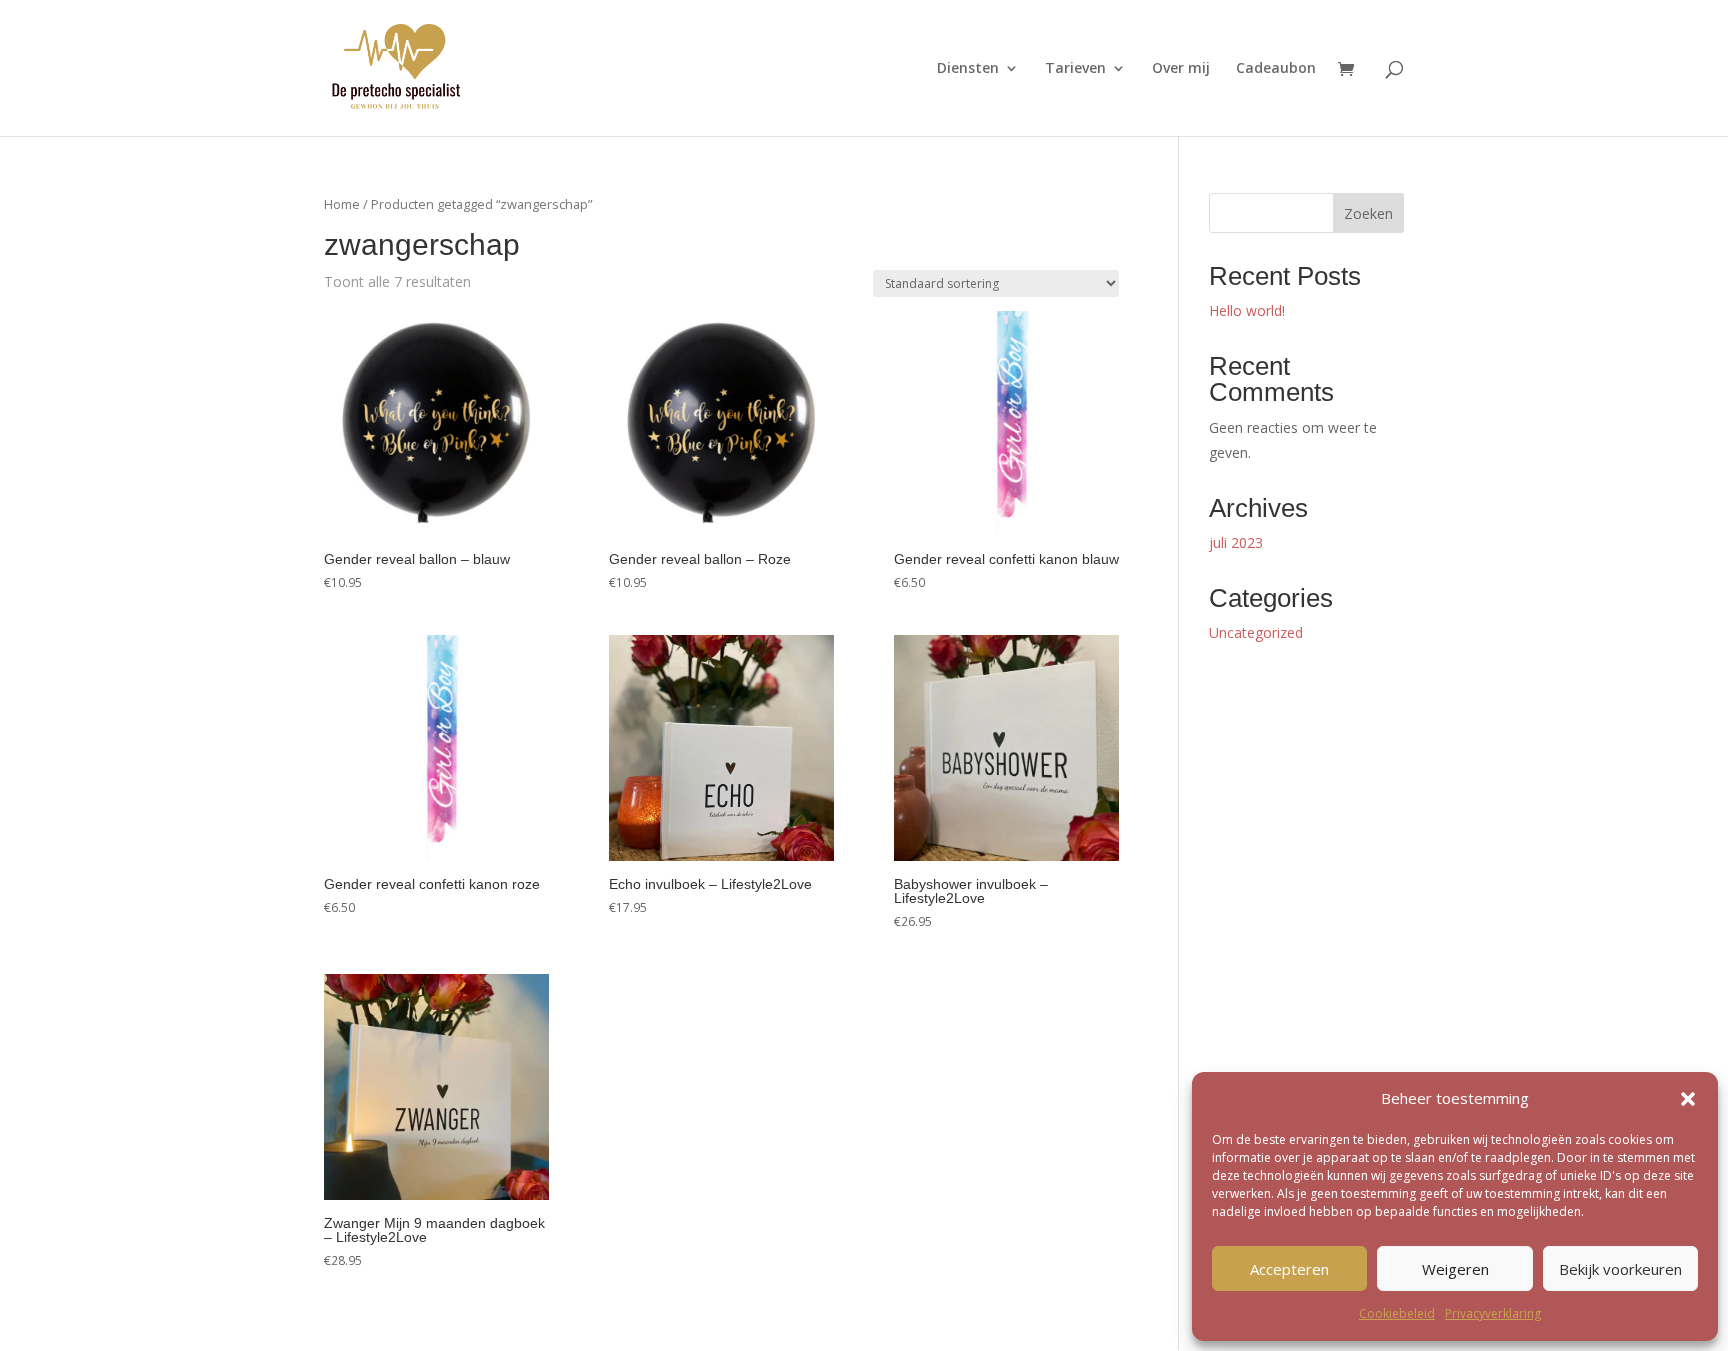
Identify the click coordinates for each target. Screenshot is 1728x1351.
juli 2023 (1236, 542)
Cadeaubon (1276, 69)
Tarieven (1075, 69)
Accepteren (1289, 1269)
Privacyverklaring (1493, 1313)
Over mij (1181, 69)
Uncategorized (1256, 632)
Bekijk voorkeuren (1620, 1269)
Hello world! (1247, 310)
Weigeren (1455, 1269)
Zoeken (1368, 213)
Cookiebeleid (1397, 1313)
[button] (1688, 1099)
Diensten (968, 69)
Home (342, 204)
